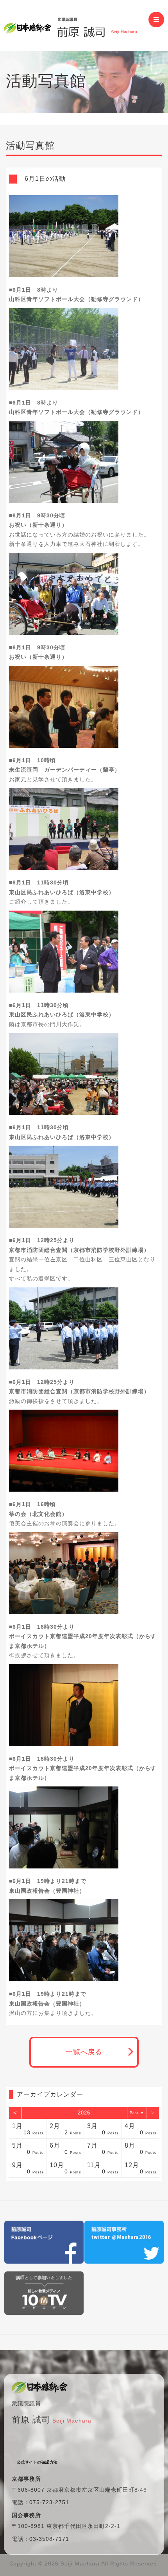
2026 (84, 2113)
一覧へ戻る (84, 2052)
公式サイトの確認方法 (37, 2462)
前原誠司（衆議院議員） (76, 25)
